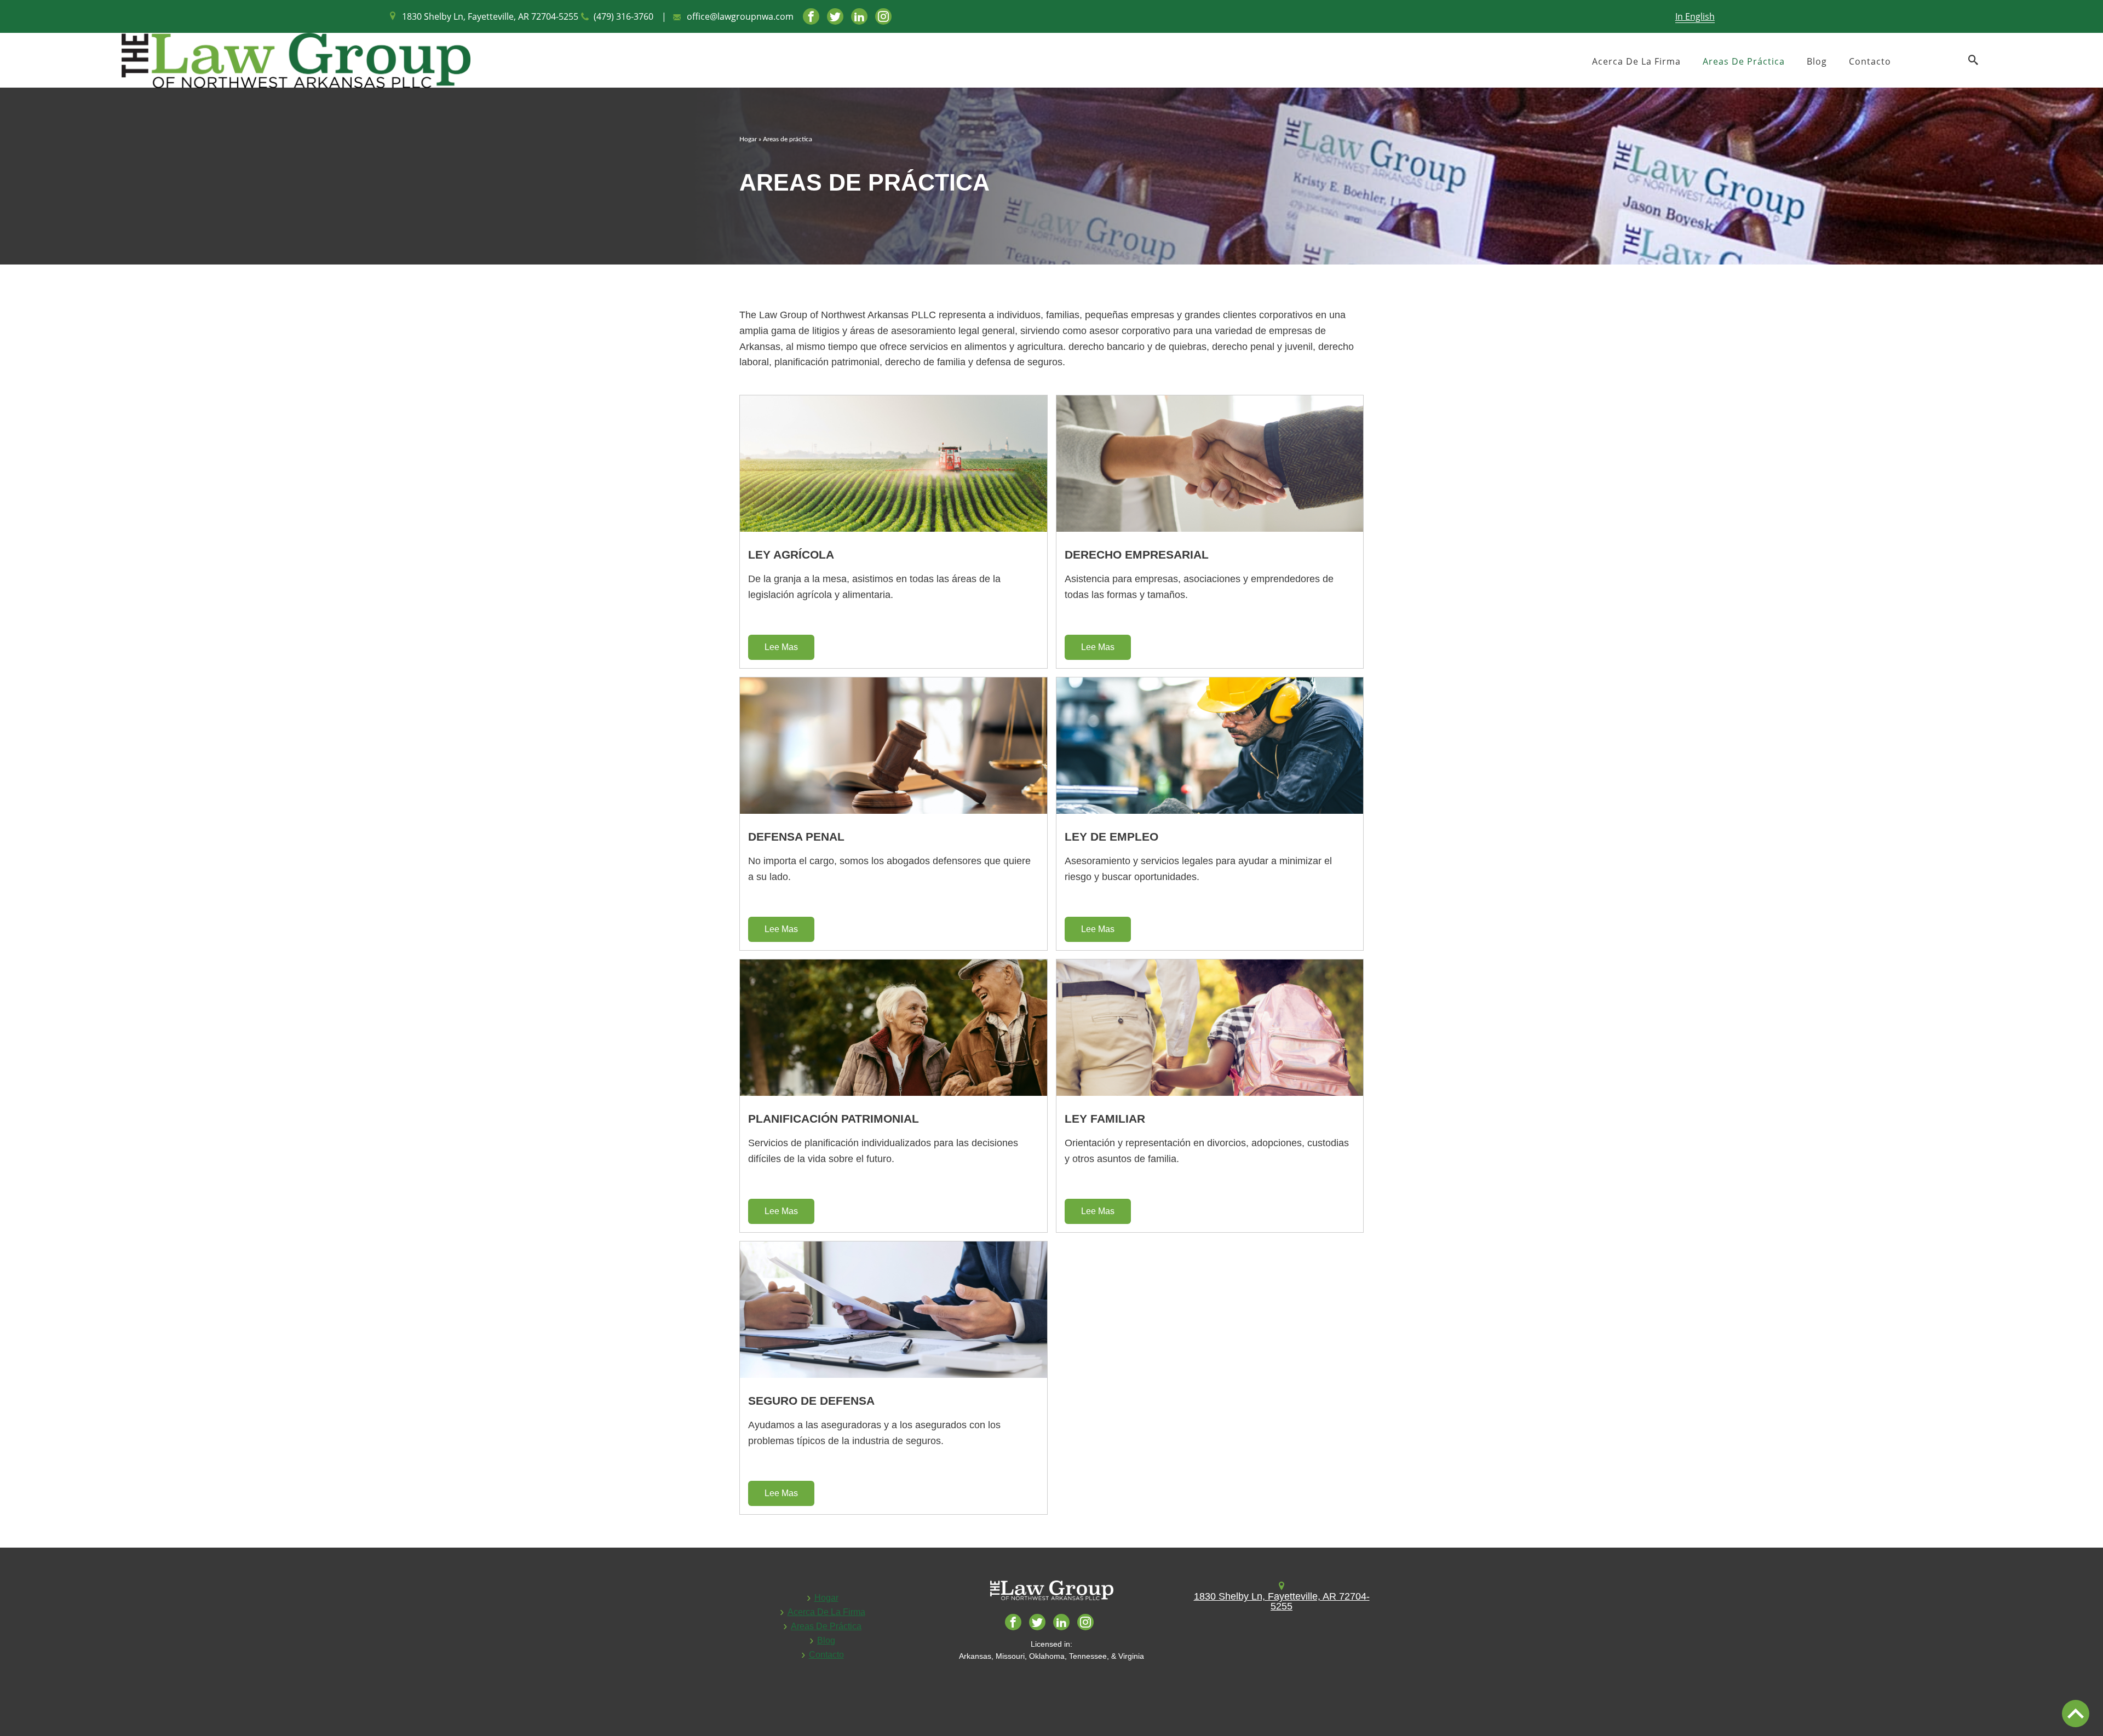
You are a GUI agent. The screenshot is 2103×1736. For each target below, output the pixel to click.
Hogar (748, 139)
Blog (1817, 61)
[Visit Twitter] (835, 16)
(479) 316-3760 (624, 16)
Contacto (1870, 61)
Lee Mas (781, 647)
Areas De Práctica (1744, 61)
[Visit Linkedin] (859, 16)
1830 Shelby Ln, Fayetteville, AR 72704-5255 (490, 16)
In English (1695, 16)
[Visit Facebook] (811, 16)
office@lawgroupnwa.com (740, 16)
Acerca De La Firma (1636, 61)
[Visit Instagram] (883, 16)
